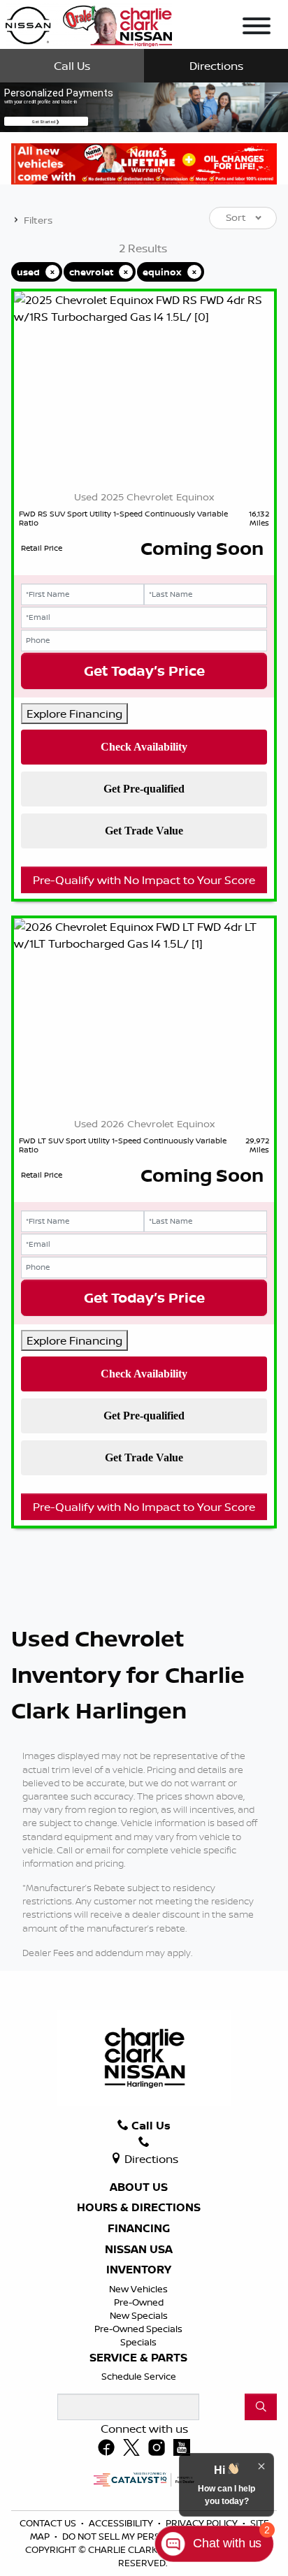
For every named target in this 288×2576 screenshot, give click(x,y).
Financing (139, 2229)
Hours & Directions (139, 2208)
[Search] (261, 2407)
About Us (139, 2187)
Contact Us (49, 2523)
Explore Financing (74, 714)
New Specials (139, 2315)
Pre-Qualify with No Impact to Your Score (144, 880)
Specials (138, 2342)
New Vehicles (138, 2289)
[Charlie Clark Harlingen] (88, 23)
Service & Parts (138, 2358)
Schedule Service (139, 2376)
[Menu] (257, 28)
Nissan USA (139, 2250)
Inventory (139, 2270)
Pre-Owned (139, 2302)
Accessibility (122, 2523)
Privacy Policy (203, 2523)
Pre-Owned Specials (138, 2329)
